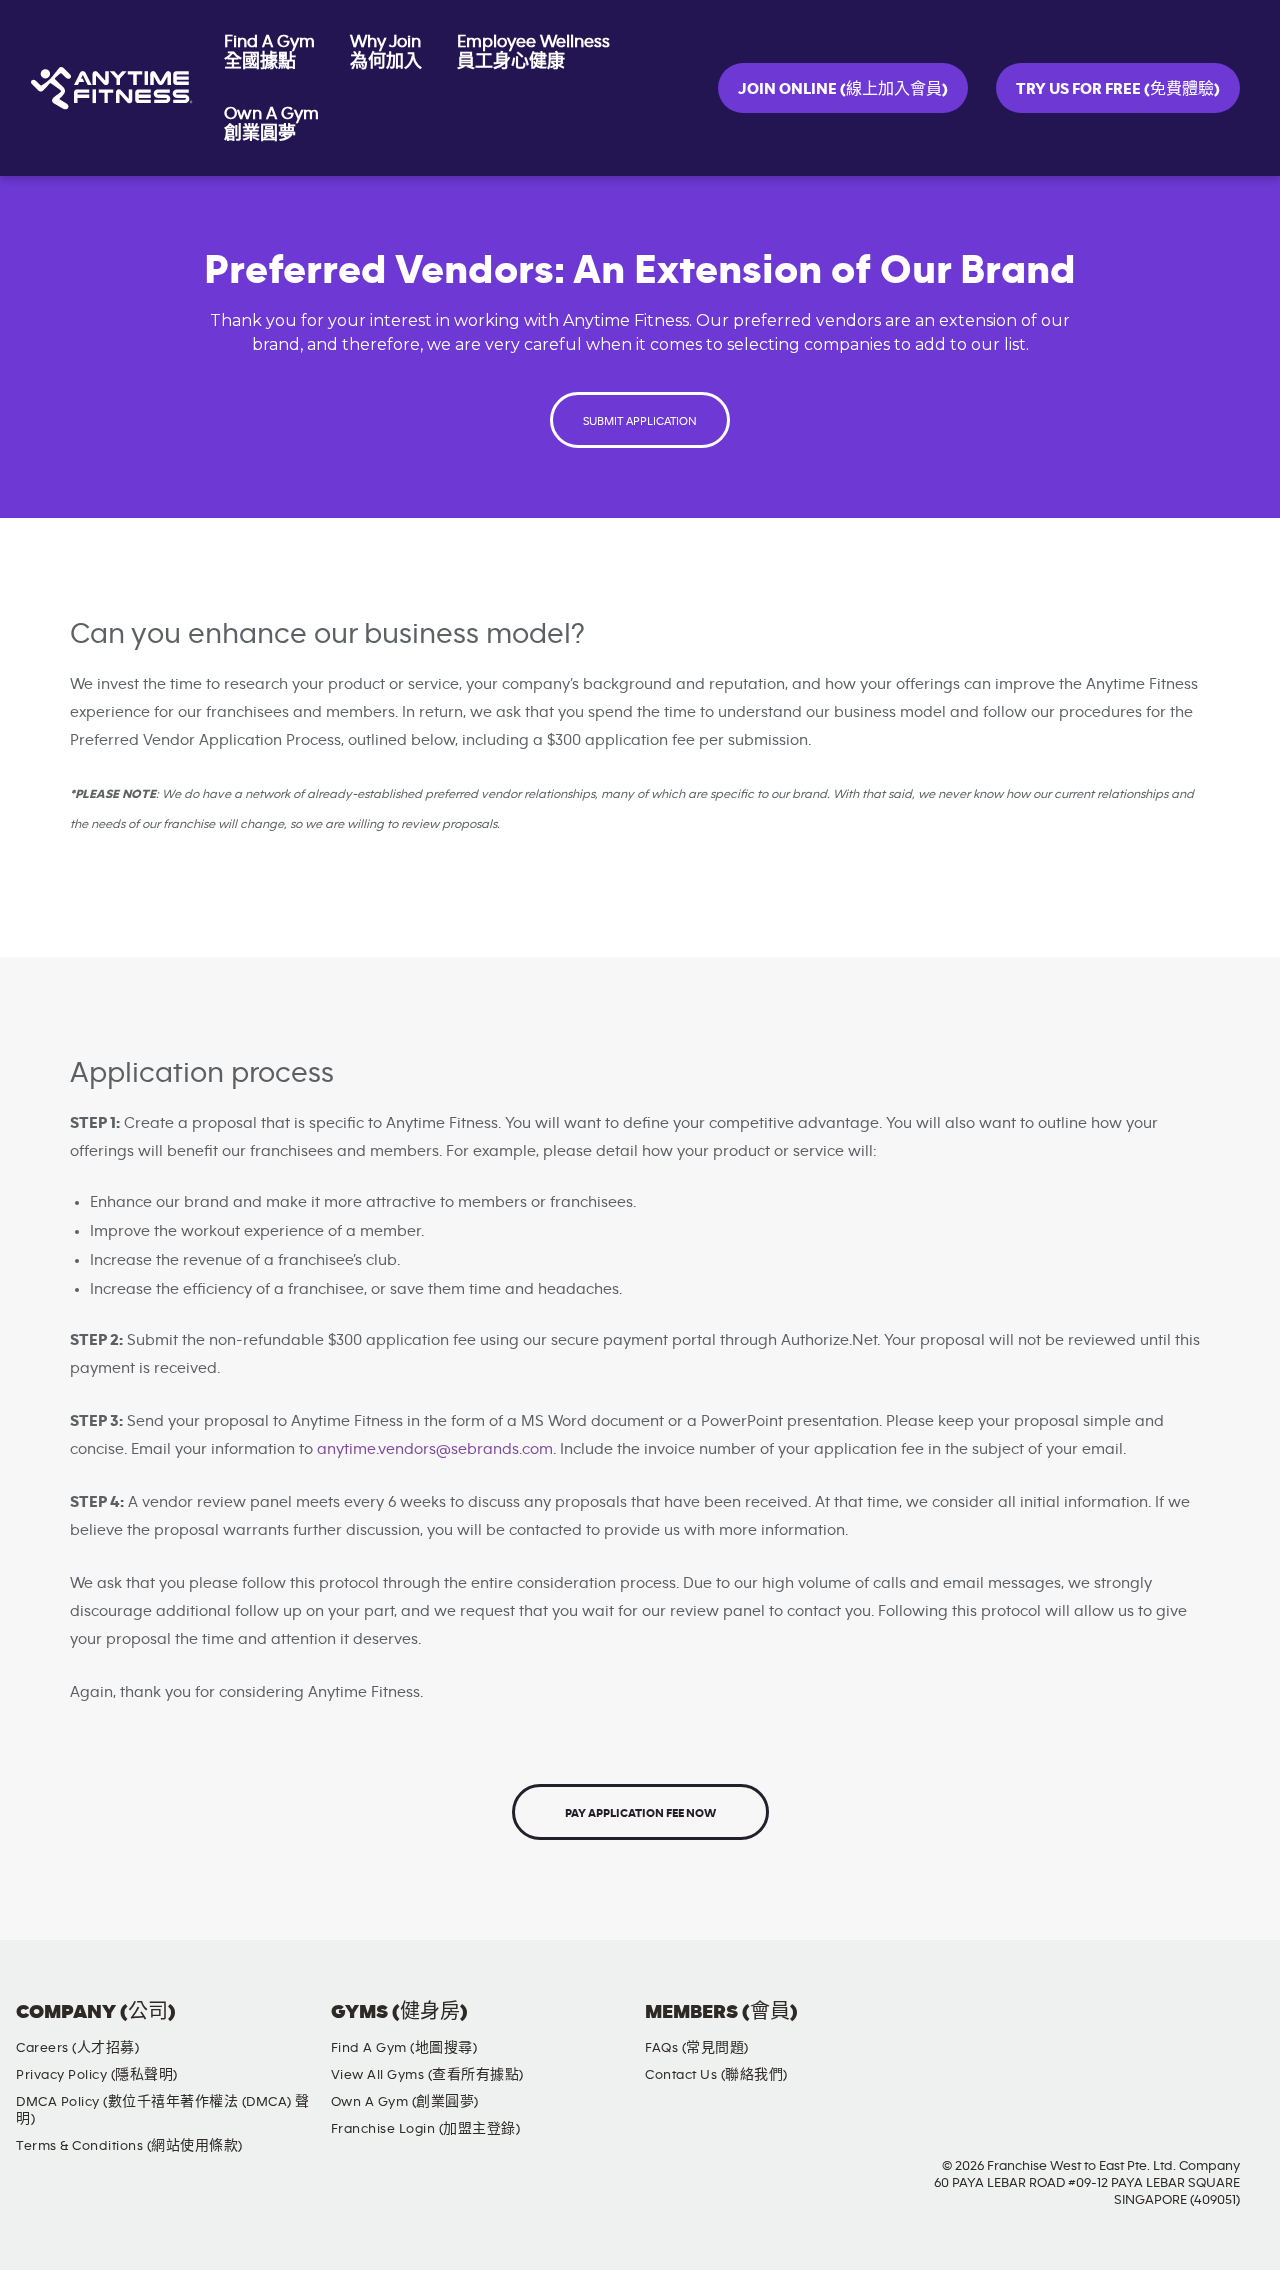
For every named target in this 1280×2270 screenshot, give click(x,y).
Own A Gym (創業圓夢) (405, 2102)
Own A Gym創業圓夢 (271, 124)
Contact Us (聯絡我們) (716, 2075)
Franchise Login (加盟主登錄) (426, 2129)
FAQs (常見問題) (697, 2048)
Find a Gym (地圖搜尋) (404, 2048)
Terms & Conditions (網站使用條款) (129, 2146)
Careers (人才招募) (77, 2048)
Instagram (1131, 2029)
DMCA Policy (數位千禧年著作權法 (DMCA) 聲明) (163, 2110)
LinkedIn (1245, 2029)
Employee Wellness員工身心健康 (533, 52)
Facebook (1074, 2029)
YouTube (1188, 2029)
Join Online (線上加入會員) (843, 89)
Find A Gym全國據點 (269, 52)
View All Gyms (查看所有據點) (427, 2075)
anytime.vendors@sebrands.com (435, 1449)
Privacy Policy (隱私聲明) (97, 2075)
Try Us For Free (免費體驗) (1118, 89)
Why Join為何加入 (386, 52)
